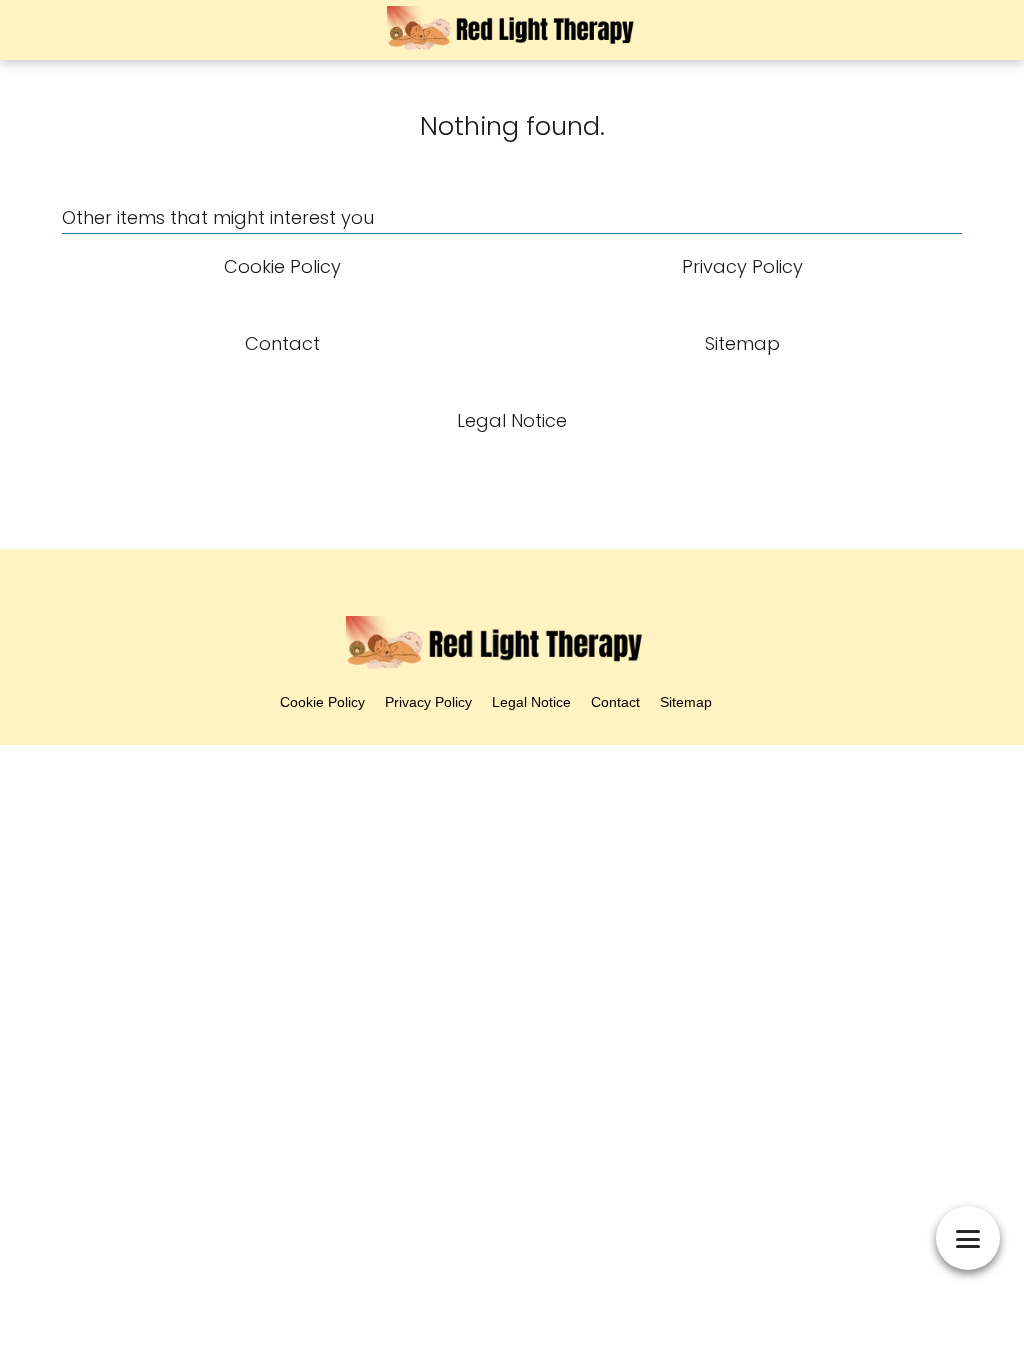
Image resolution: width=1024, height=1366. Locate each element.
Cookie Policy (322, 702)
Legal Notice (531, 702)
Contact (615, 702)
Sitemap (686, 702)
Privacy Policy (428, 702)
